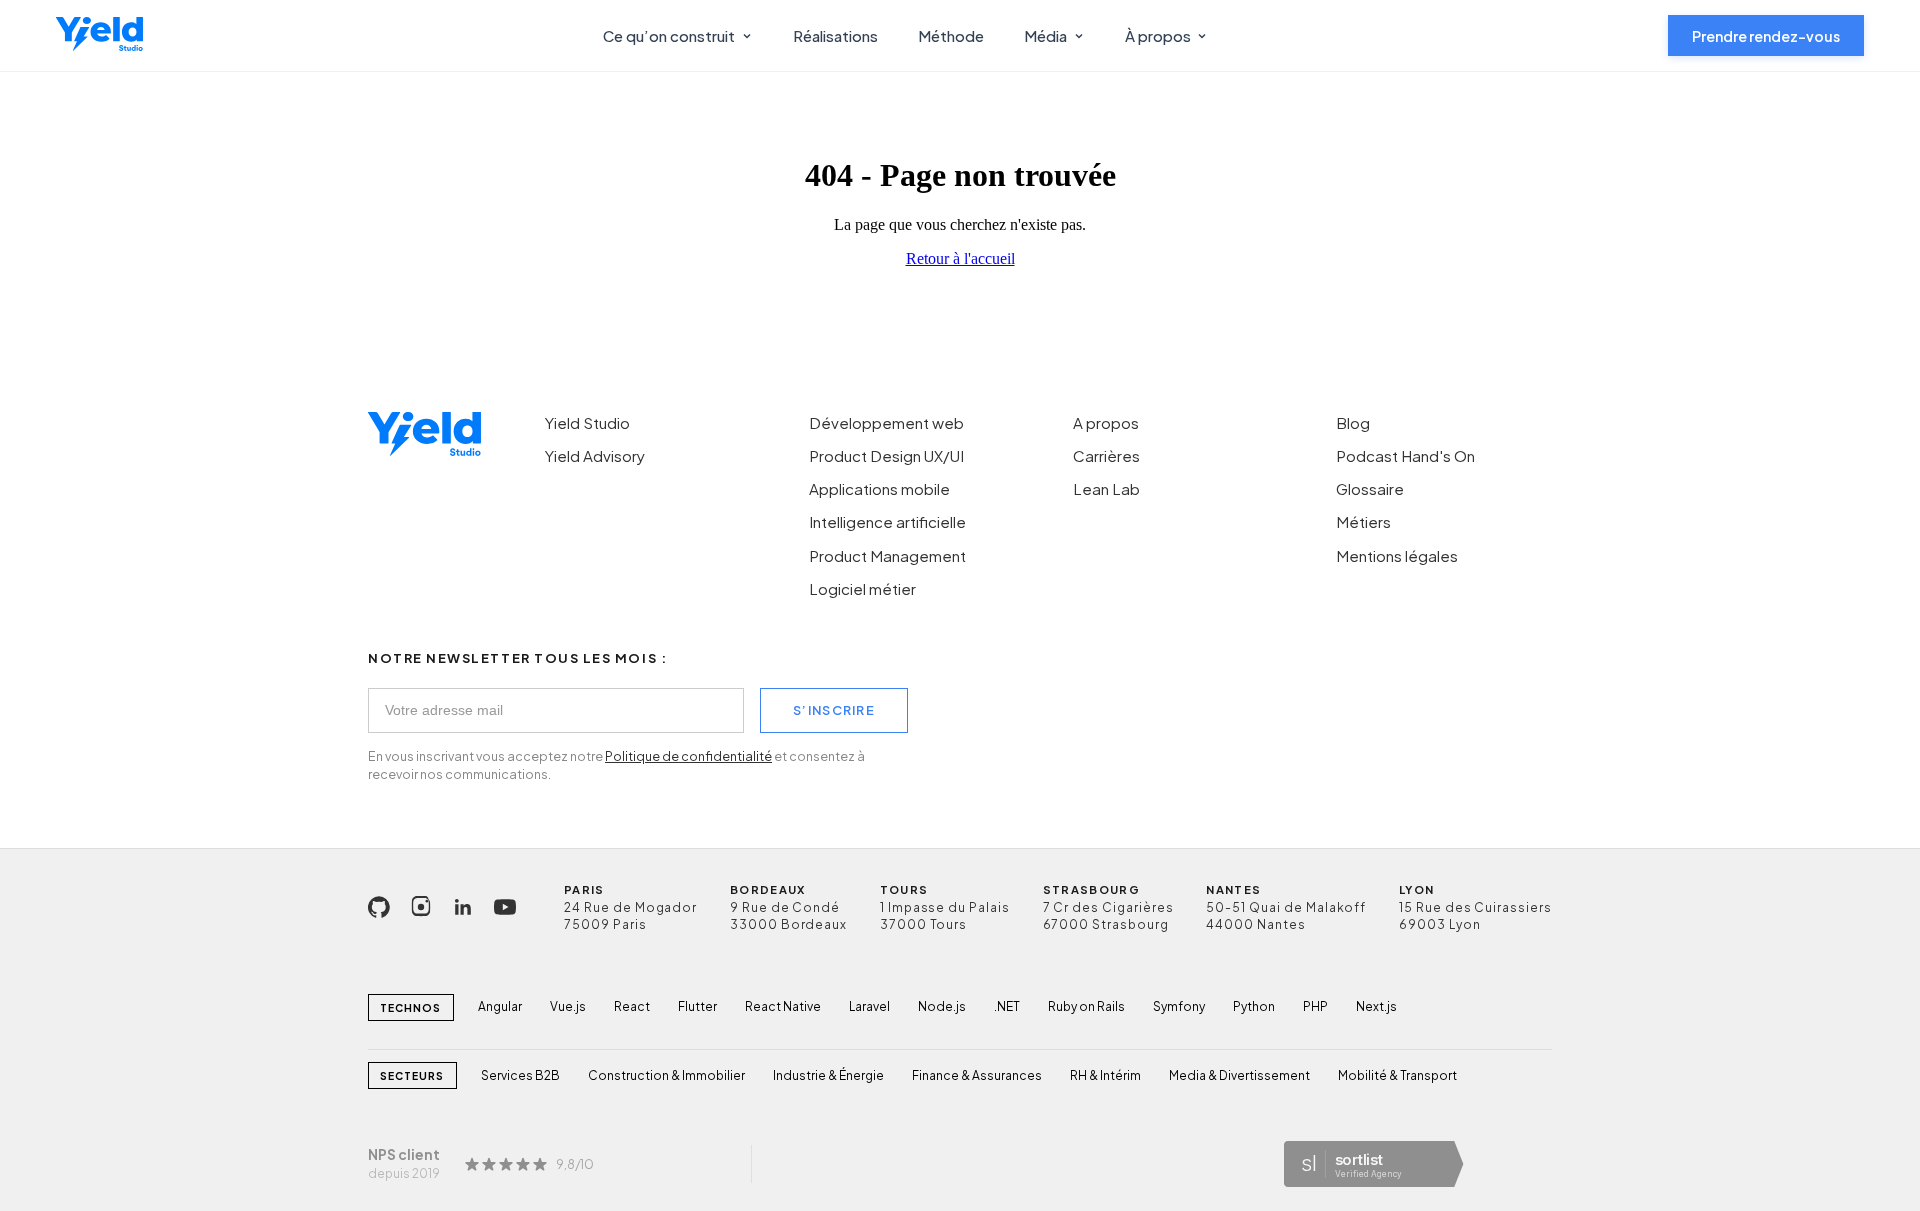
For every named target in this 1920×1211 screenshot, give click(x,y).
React (632, 1006)
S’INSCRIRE (834, 710)
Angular (500, 1006)
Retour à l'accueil (960, 258)
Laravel (869, 1006)
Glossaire (1370, 488)
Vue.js (568, 1006)
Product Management (887, 555)
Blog (1353, 422)
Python (1254, 1006)
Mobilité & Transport (1397, 1075)
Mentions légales (1397, 555)
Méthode (951, 35)
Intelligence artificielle (887, 521)
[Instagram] (421, 907)
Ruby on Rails (1086, 1006)
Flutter (697, 1006)
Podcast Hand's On (1405, 455)
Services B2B (520, 1075)
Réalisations (835, 35)
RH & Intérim (1105, 1075)
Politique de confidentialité (688, 756)
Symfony (1179, 1006)
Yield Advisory (595, 455)
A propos (1106, 422)
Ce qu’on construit (669, 35)
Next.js (1376, 1006)
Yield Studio (587, 422)
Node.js (942, 1006)
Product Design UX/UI (886, 455)
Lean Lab (1106, 488)
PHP (1315, 1006)
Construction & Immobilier (666, 1075)
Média (1045, 35)
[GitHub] (379, 907)
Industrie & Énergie (828, 1075)
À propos (1158, 35)
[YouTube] (505, 907)
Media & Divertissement (1239, 1075)
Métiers (1363, 521)
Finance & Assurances (977, 1075)
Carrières (1106, 455)
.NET (1007, 1006)
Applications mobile (879, 488)
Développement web (886, 422)
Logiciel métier (862, 588)
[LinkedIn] (463, 907)
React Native (783, 1006)
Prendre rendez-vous (1766, 36)
